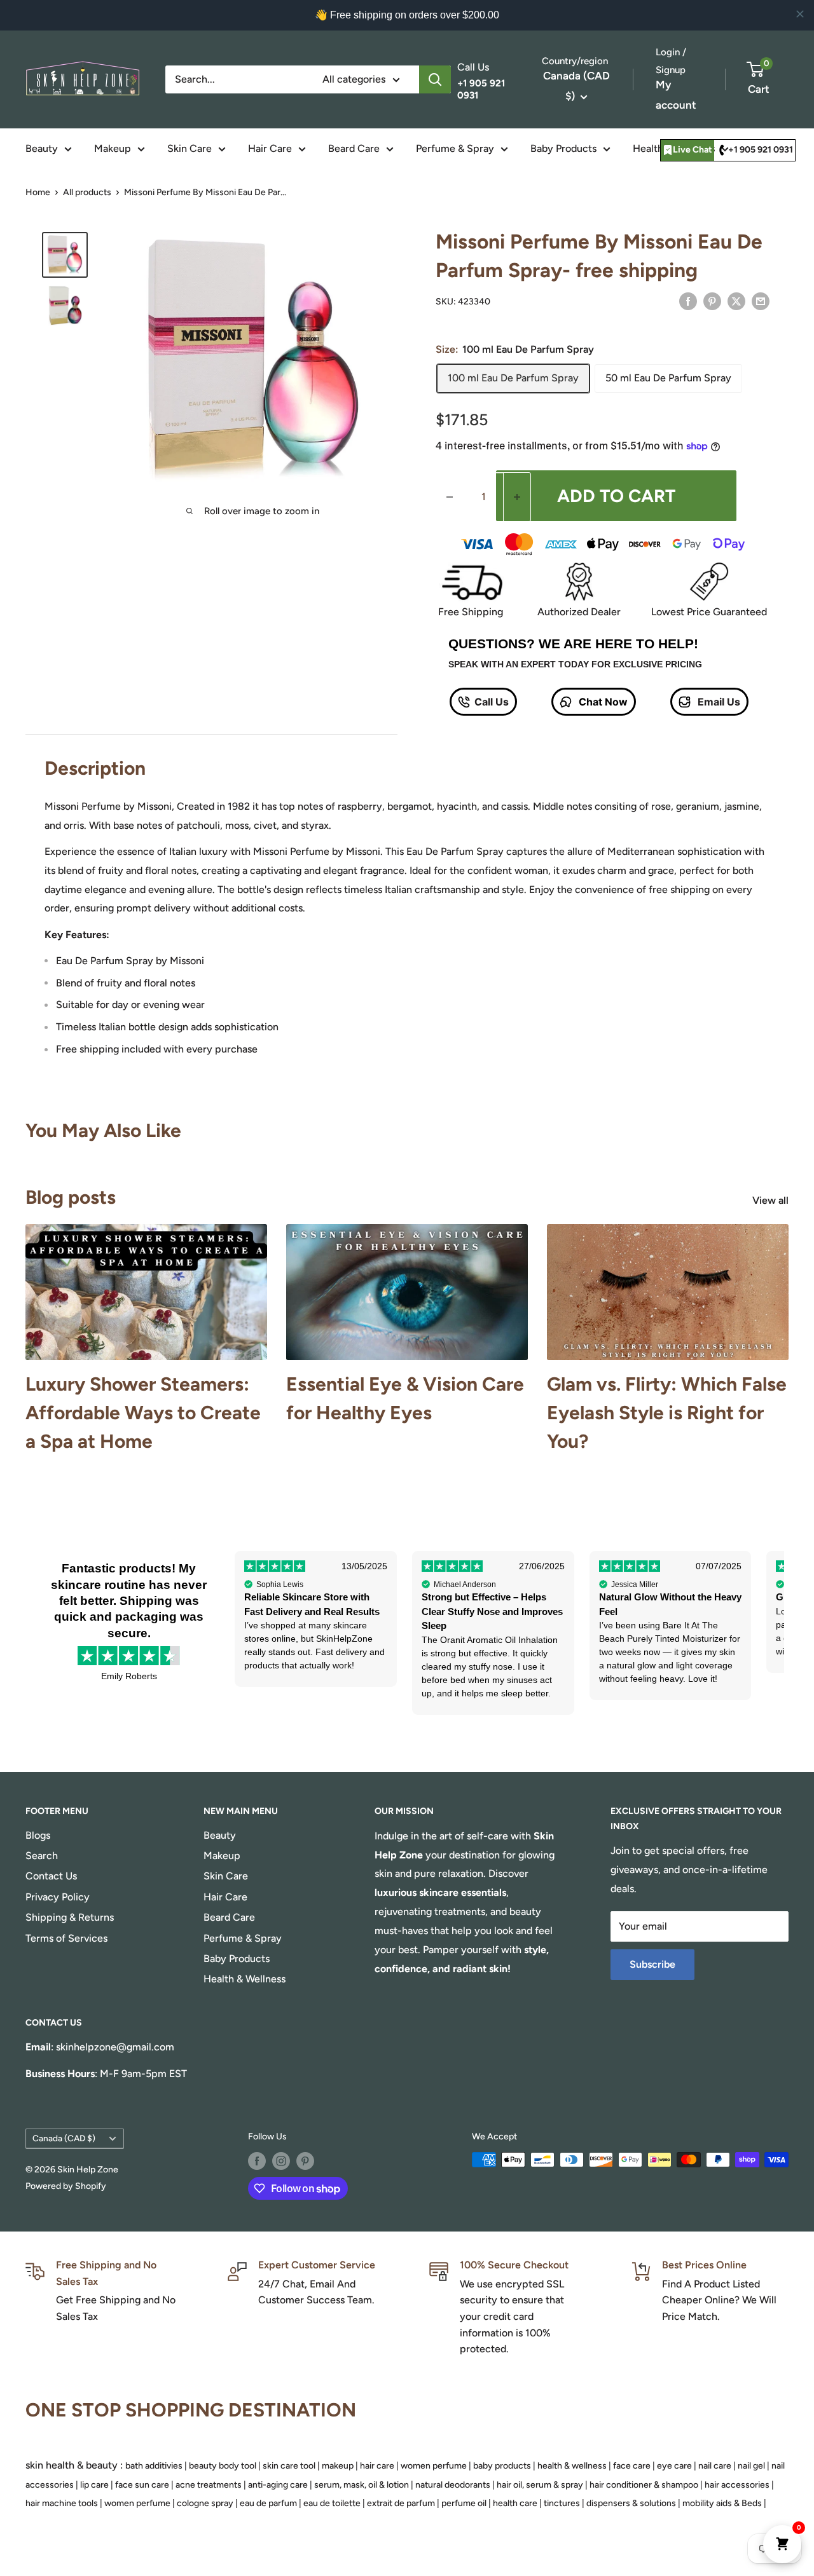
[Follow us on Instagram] (281, 2161)
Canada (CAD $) (64, 2138)
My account (676, 95)
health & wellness (572, 2466)
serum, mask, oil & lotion (362, 2485)
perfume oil (464, 2503)
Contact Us (51, 1876)
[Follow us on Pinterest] (305, 2161)
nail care (715, 2466)
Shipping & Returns (70, 1917)
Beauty (42, 148)
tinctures (562, 2503)
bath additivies (154, 2466)
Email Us (718, 702)
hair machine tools (62, 2503)
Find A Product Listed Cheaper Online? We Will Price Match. (719, 2300)
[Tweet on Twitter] (736, 301)
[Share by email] (761, 301)
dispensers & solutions (631, 2503)
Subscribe (652, 1964)
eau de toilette (332, 2503)
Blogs (38, 1835)
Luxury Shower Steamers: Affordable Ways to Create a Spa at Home (143, 1413)
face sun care (142, 2485)
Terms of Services (66, 1938)
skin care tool (289, 2466)
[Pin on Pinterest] (712, 301)
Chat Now (602, 702)
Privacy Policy (58, 1897)
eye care (674, 2466)
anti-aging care (278, 2485)
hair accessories (737, 2485)
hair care (377, 2466)
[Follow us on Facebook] (257, 2161)
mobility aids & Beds (722, 2503)
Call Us (492, 702)
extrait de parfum (401, 2503)
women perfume (434, 2466)
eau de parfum (268, 2503)
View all (772, 1200)
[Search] (435, 79)
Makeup (113, 148)
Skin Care (190, 148)
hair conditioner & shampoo (644, 2485)
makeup (338, 2466)
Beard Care (354, 148)
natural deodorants (453, 2485)
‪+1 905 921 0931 (761, 150)
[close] (800, 14)
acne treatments (209, 2485)
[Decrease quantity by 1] (450, 497)
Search (42, 1856)
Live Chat (693, 150)
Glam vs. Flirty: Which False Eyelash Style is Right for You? (667, 1413)
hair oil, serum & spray (540, 2485)
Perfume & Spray (455, 148)
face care (632, 2466)
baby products (502, 2466)
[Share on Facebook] (688, 301)
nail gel (751, 2466)
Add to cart (616, 496)
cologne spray (205, 2503)
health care (515, 2503)
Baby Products (563, 148)
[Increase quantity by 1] (517, 497)
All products (87, 192)
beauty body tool (223, 2466)
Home (38, 192)
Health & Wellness (245, 1979)
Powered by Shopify (66, 2186)
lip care (94, 2485)
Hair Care (270, 148)
